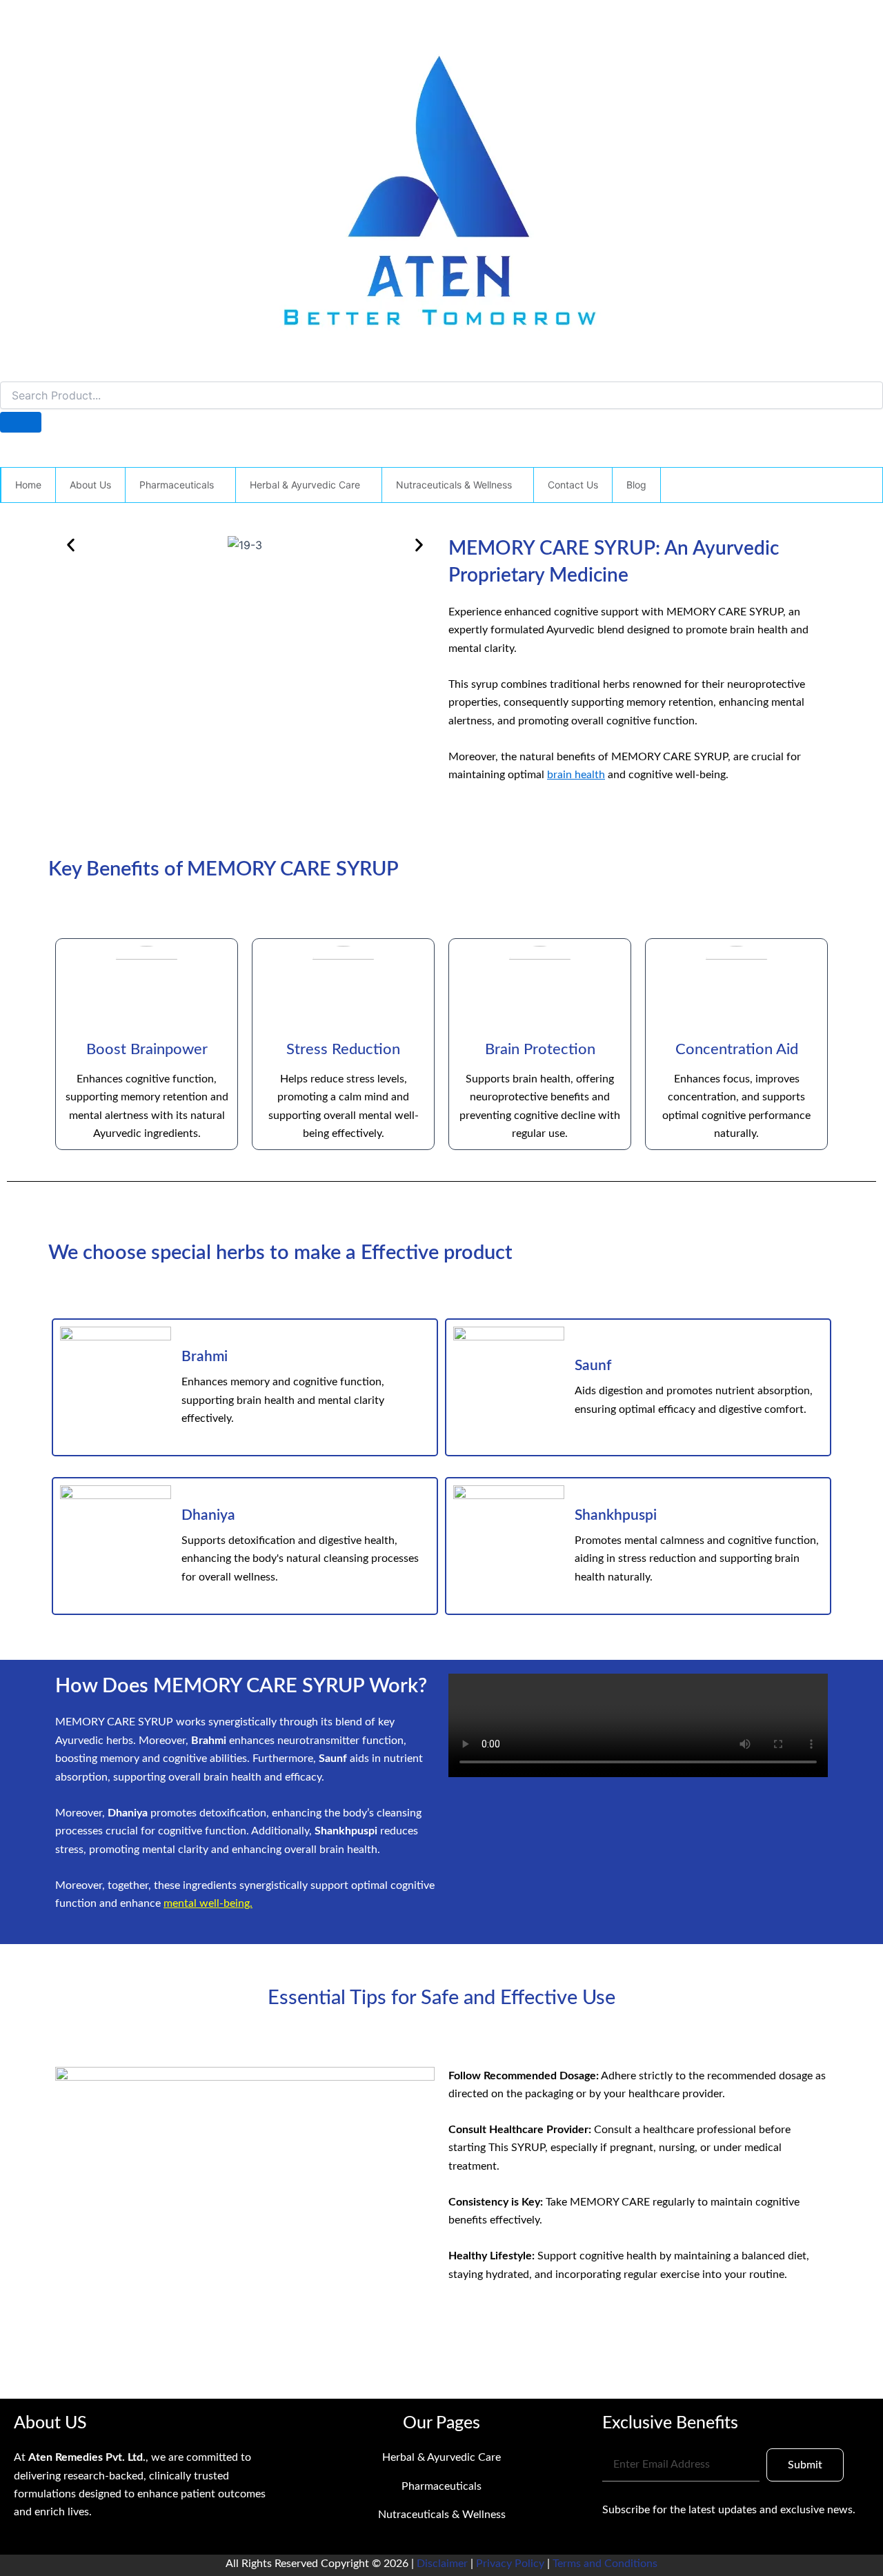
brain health (576, 775)
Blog (636, 485)
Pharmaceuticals (177, 485)
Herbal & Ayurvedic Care (305, 485)
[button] (219, 485)
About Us (90, 485)
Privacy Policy (510, 2564)
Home (28, 485)
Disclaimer (444, 2564)
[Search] (21, 422)
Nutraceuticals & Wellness (454, 485)
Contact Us (573, 485)
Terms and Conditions (605, 2564)
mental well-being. (208, 1903)
